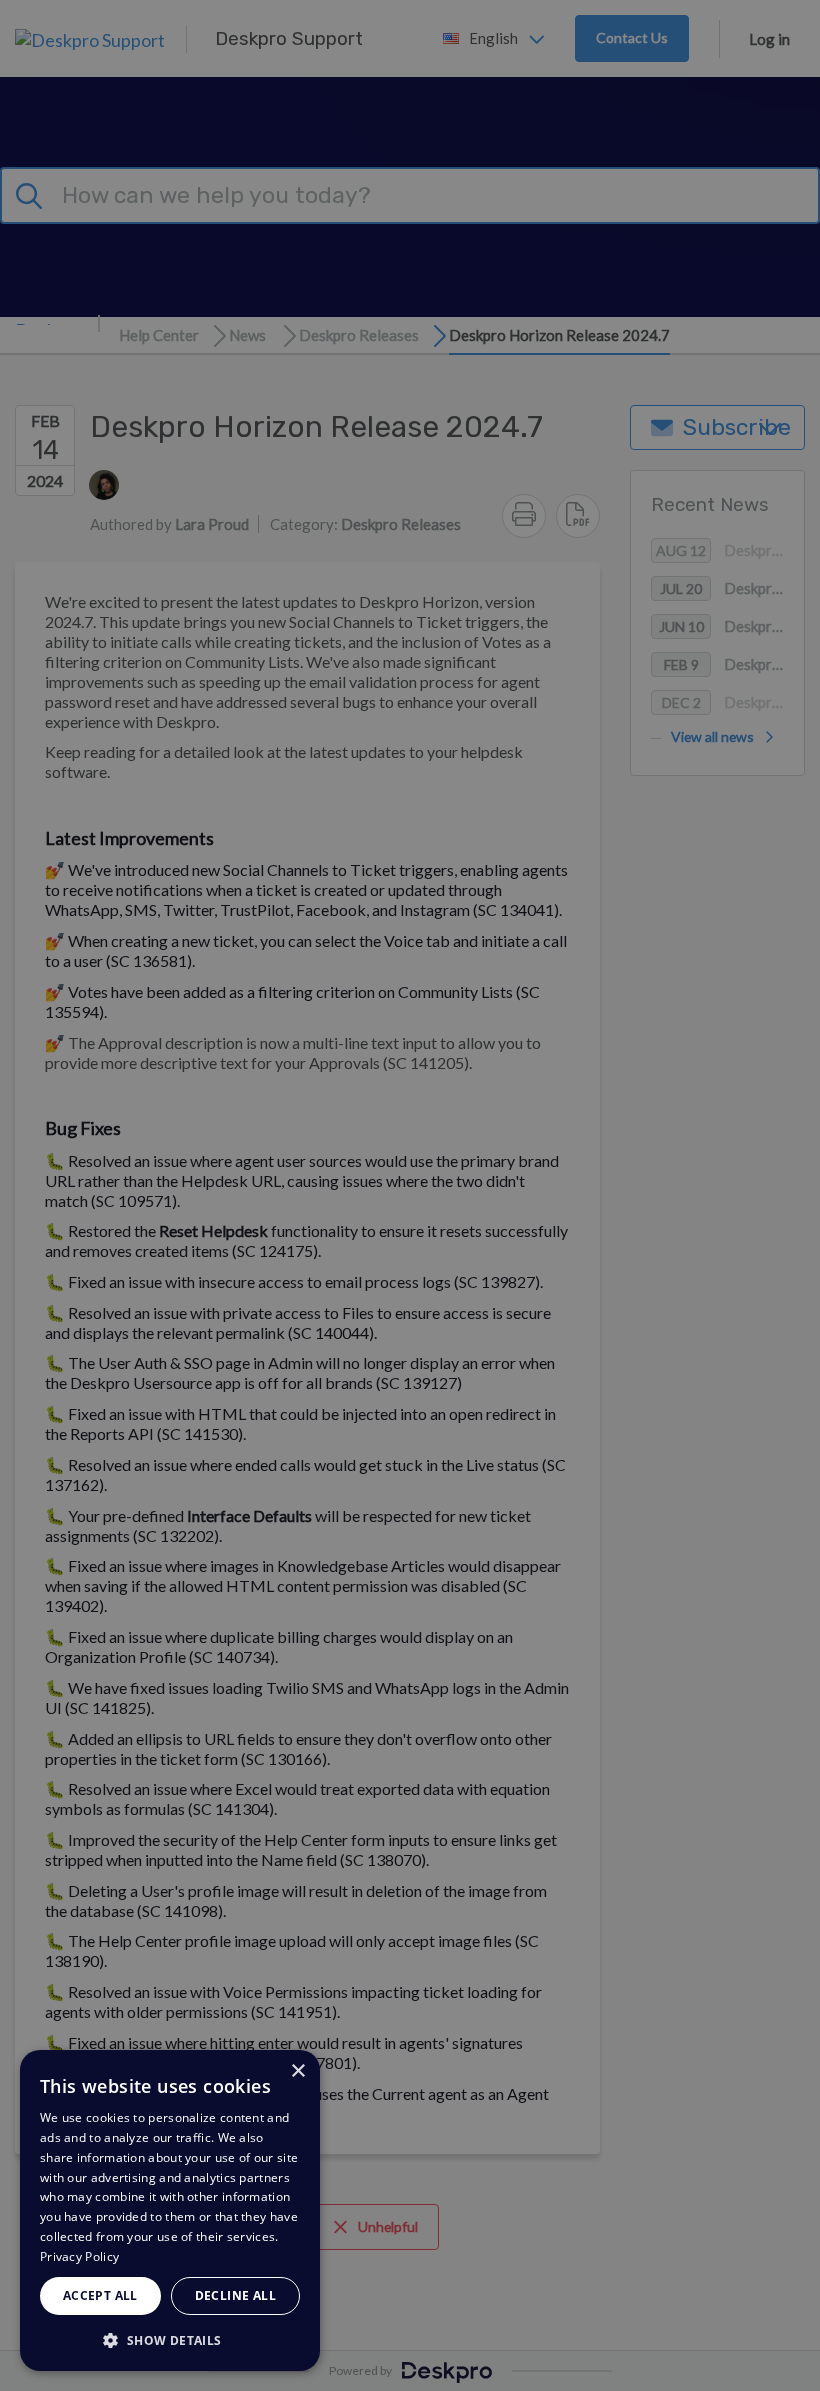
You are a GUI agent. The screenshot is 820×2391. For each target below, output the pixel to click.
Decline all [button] (235, 2295)
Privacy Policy (79, 2256)
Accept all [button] (100, 2295)
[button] (170, 2339)
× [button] (297, 2071)
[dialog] (170, 2210)
